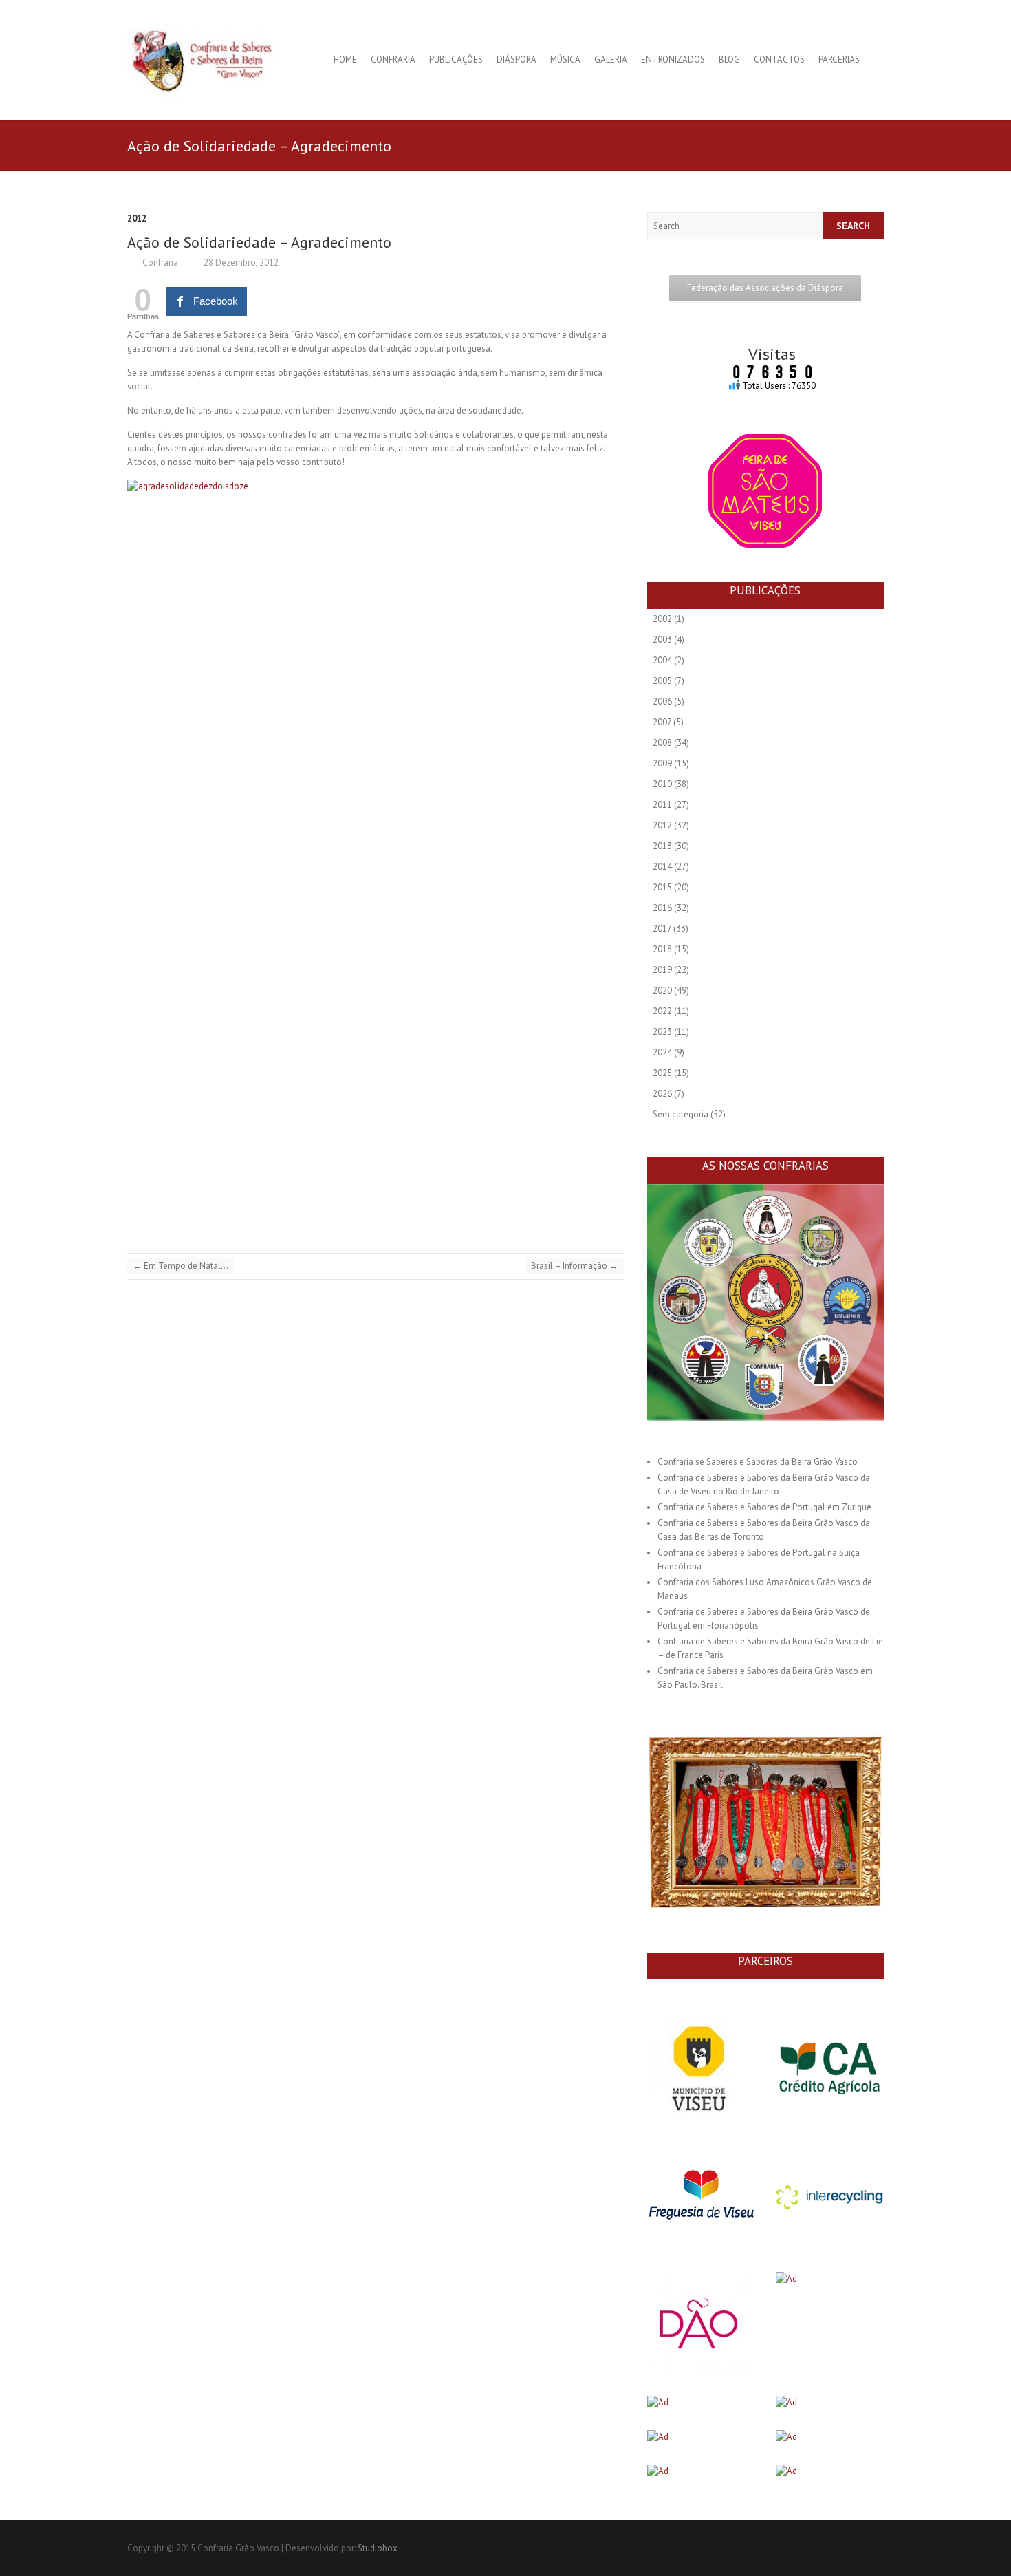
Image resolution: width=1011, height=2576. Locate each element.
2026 (662, 1094)
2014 (662, 867)
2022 (662, 1011)
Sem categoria (681, 1114)
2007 (662, 722)
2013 (662, 846)
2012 (137, 218)
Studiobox (378, 2548)
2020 (662, 990)
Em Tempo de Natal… (181, 1266)
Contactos (779, 60)
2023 (662, 1032)
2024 (662, 1052)
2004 (662, 660)
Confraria (393, 60)
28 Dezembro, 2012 (240, 262)
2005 (662, 681)
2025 (662, 1073)
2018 (662, 949)
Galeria (611, 60)
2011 (662, 805)
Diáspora (517, 60)
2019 (662, 970)
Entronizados (673, 60)
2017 (662, 929)
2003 (662, 640)
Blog (729, 60)
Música (565, 60)
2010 (662, 784)
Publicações (456, 60)
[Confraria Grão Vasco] (213, 60)
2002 (662, 619)
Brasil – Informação (575, 1266)
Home (345, 60)
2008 (662, 743)
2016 (662, 908)
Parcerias (839, 60)
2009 (662, 763)
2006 (662, 701)
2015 (662, 887)
